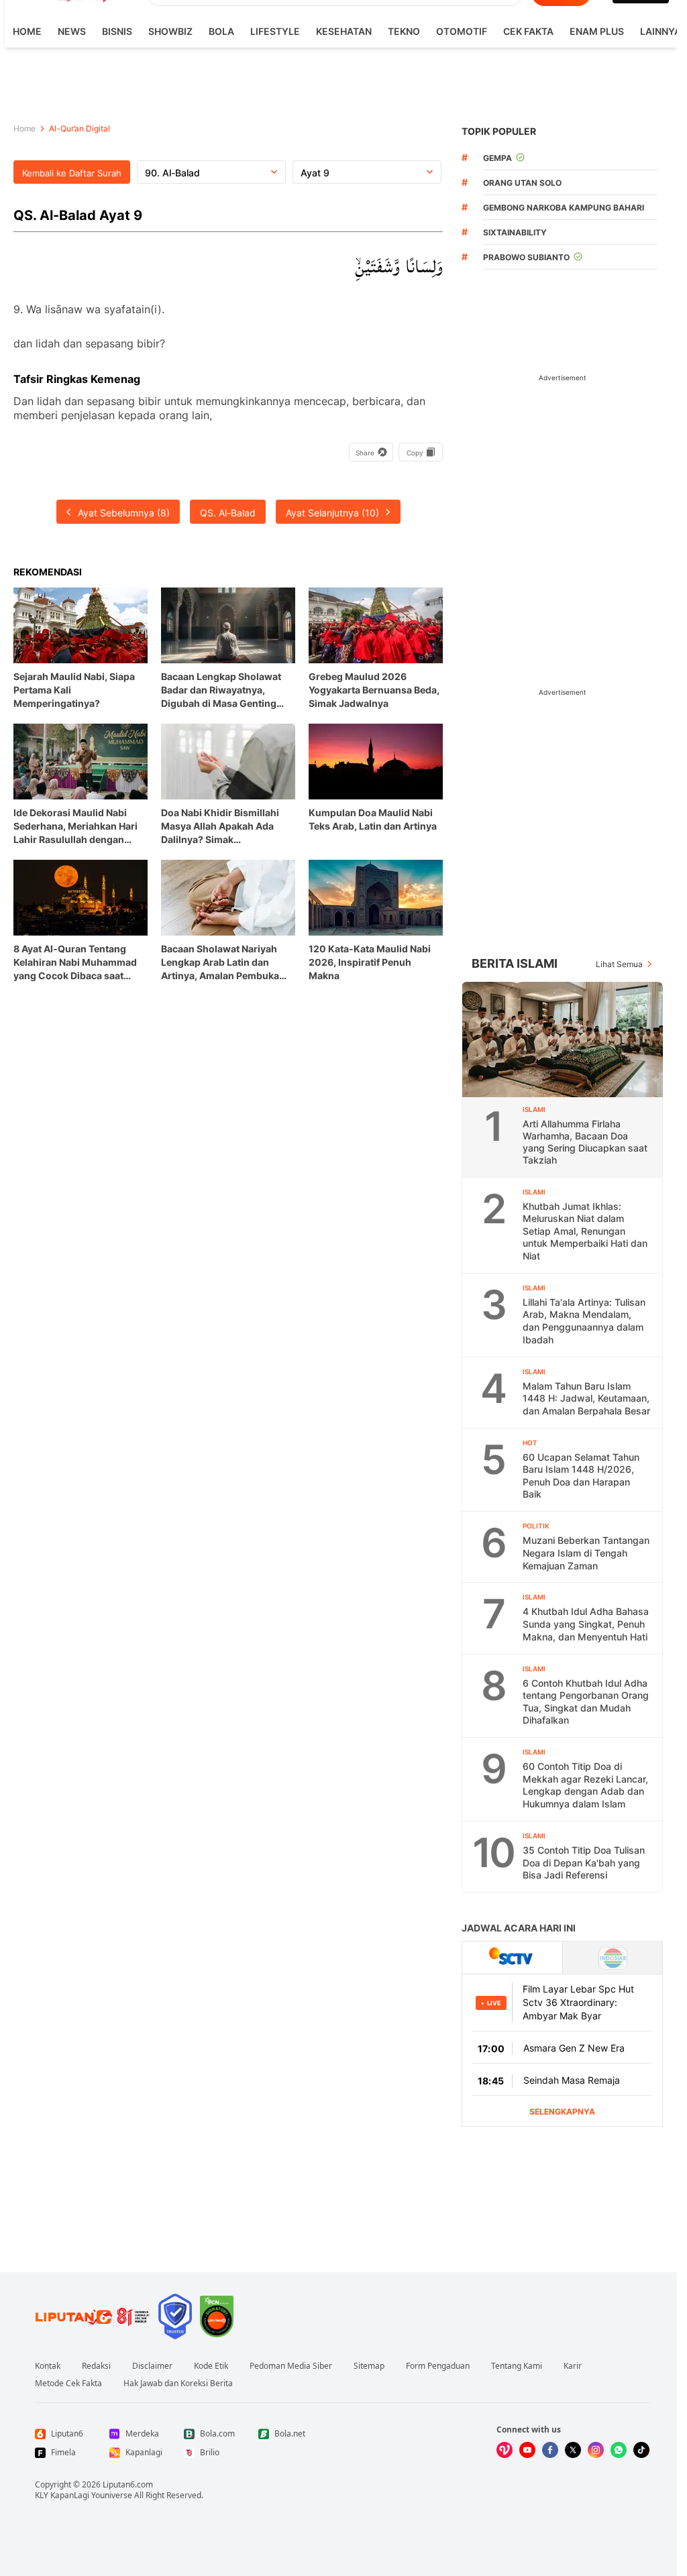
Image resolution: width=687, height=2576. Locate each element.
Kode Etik (211, 2366)
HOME (27, 31)
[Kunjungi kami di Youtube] (527, 2450)
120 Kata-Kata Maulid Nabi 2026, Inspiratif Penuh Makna (370, 962)
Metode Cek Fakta (68, 2384)
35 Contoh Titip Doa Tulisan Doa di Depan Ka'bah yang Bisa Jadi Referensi (584, 1862)
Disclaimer (152, 2366)
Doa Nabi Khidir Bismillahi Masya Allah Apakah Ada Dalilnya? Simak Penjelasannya (220, 827)
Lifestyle (275, 31)
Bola (221, 31)
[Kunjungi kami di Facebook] (550, 2450)
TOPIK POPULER (499, 131)
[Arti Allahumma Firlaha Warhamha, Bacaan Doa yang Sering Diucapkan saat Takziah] (563, 1040)
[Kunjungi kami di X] (573, 2450)
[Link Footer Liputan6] (93, 2316)
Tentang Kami (517, 2366)
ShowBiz (170, 31)
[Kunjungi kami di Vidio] (505, 2450)
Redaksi (96, 2366)
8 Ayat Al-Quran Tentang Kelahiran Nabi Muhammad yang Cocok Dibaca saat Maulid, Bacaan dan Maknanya (75, 963)
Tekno (404, 31)
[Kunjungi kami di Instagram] (596, 2450)
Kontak (48, 2366)
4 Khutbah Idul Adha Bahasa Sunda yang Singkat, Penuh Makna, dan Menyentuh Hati (586, 1624)
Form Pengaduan (438, 2366)
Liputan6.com (128, 2484)
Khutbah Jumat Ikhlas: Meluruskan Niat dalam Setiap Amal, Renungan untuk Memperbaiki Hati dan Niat (585, 1231)
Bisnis (117, 31)
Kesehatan (344, 31)
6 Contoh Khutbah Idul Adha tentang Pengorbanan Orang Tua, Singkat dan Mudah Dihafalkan (586, 1702)
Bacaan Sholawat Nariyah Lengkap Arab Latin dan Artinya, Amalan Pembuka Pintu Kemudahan (220, 963)
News (72, 31)
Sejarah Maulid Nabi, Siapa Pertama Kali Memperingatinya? (74, 690)
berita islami (515, 963)
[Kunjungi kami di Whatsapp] (619, 2450)
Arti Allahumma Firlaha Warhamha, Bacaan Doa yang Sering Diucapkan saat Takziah (585, 1142)
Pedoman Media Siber (291, 2366)
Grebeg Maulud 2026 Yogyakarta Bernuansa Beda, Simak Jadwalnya (374, 690)
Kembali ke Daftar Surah (72, 173)
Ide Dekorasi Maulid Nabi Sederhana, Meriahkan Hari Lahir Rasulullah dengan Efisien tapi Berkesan (75, 827)
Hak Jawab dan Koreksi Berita (178, 2384)
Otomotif (462, 31)
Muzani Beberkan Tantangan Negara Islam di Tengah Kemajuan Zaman (586, 1553)
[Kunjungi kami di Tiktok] (641, 2450)
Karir (573, 2366)
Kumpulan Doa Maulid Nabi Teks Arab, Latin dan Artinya (373, 819)
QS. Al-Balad (228, 513)
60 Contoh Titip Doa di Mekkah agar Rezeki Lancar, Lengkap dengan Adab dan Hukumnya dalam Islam (585, 1785)
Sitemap (369, 2366)
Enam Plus (597, 31)
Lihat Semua (619, 964)
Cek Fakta (528, 31)
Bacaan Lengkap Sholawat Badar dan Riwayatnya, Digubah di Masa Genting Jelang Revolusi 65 (221, 690)
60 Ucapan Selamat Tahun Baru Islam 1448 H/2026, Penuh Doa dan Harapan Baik (581, 1476)
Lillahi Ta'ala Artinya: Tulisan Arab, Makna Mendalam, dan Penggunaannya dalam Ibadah (584, 1321)
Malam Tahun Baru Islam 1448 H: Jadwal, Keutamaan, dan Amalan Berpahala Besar (586, 1398)
